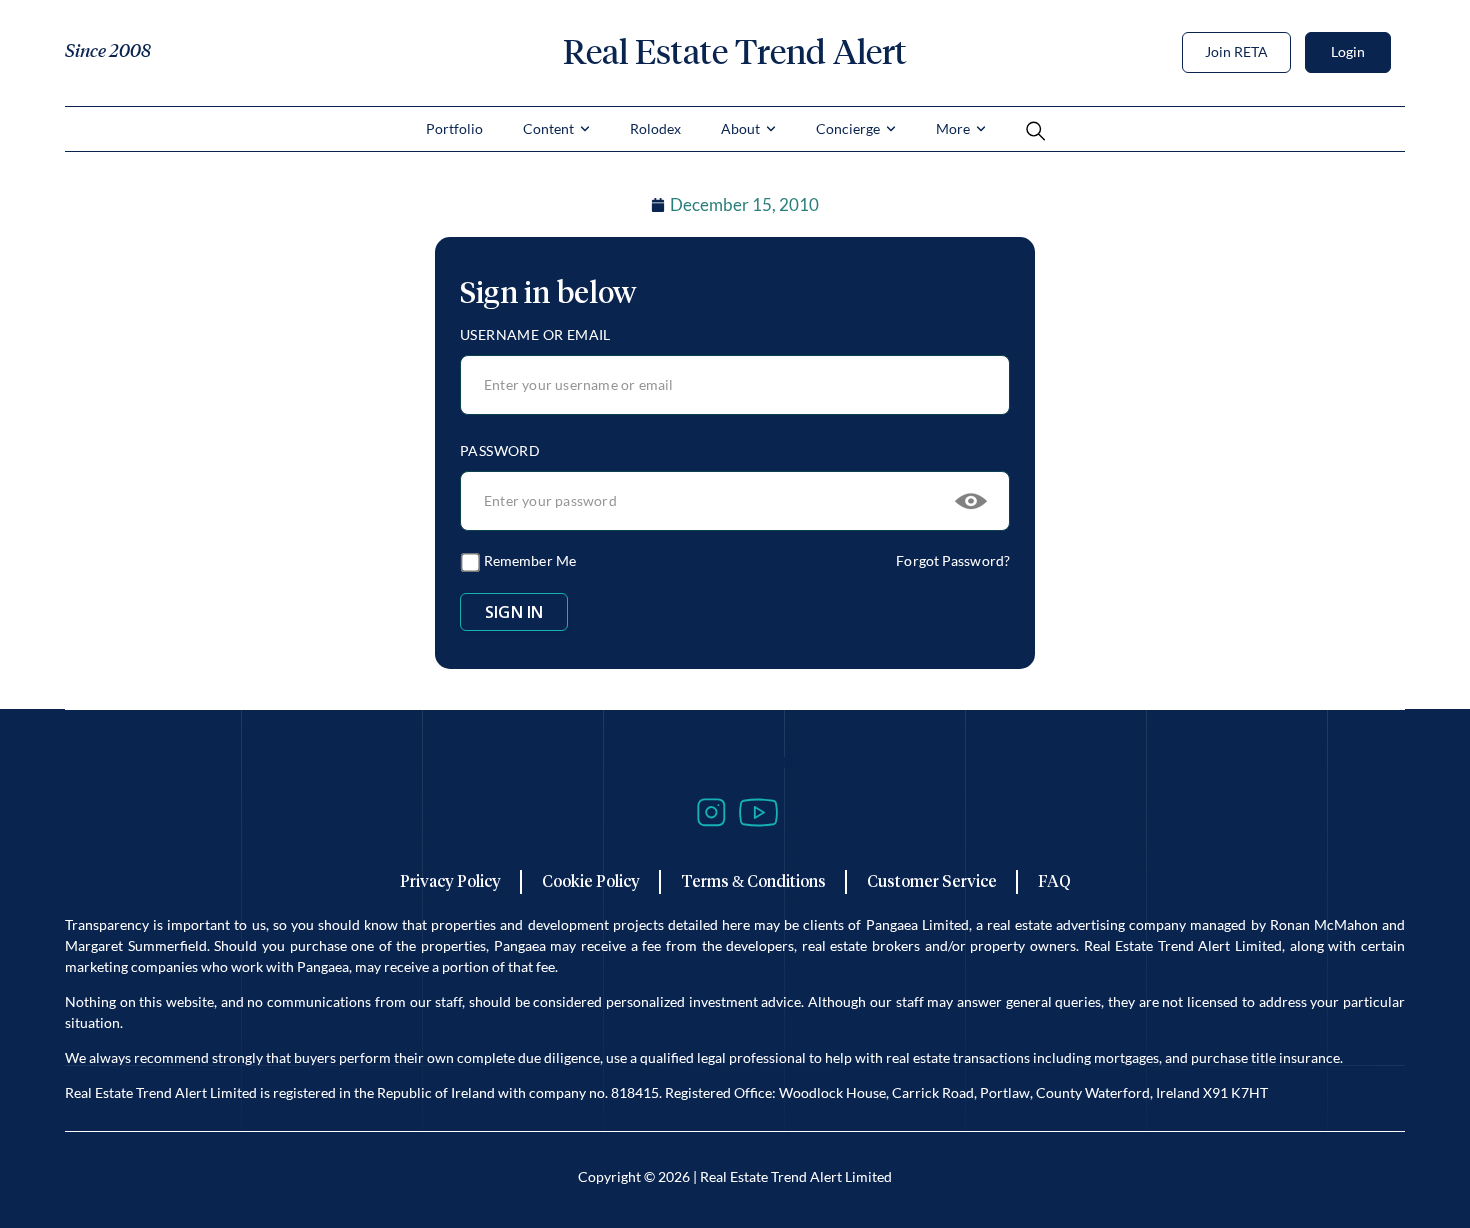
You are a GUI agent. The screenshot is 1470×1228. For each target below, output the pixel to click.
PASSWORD (500, 450)
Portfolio (454, 128)
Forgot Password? (953, 560)
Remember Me (528, 560)
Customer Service (932, 881)
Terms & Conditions (753, 881)
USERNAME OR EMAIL (535, 334)
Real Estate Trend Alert (735, 52)
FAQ (1054, 881)
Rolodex (655, 128)
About (740, 128)
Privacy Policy (450, 881)
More (953, 128)
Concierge (848, 128)
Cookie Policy (591, 881)
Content (548, 128)
